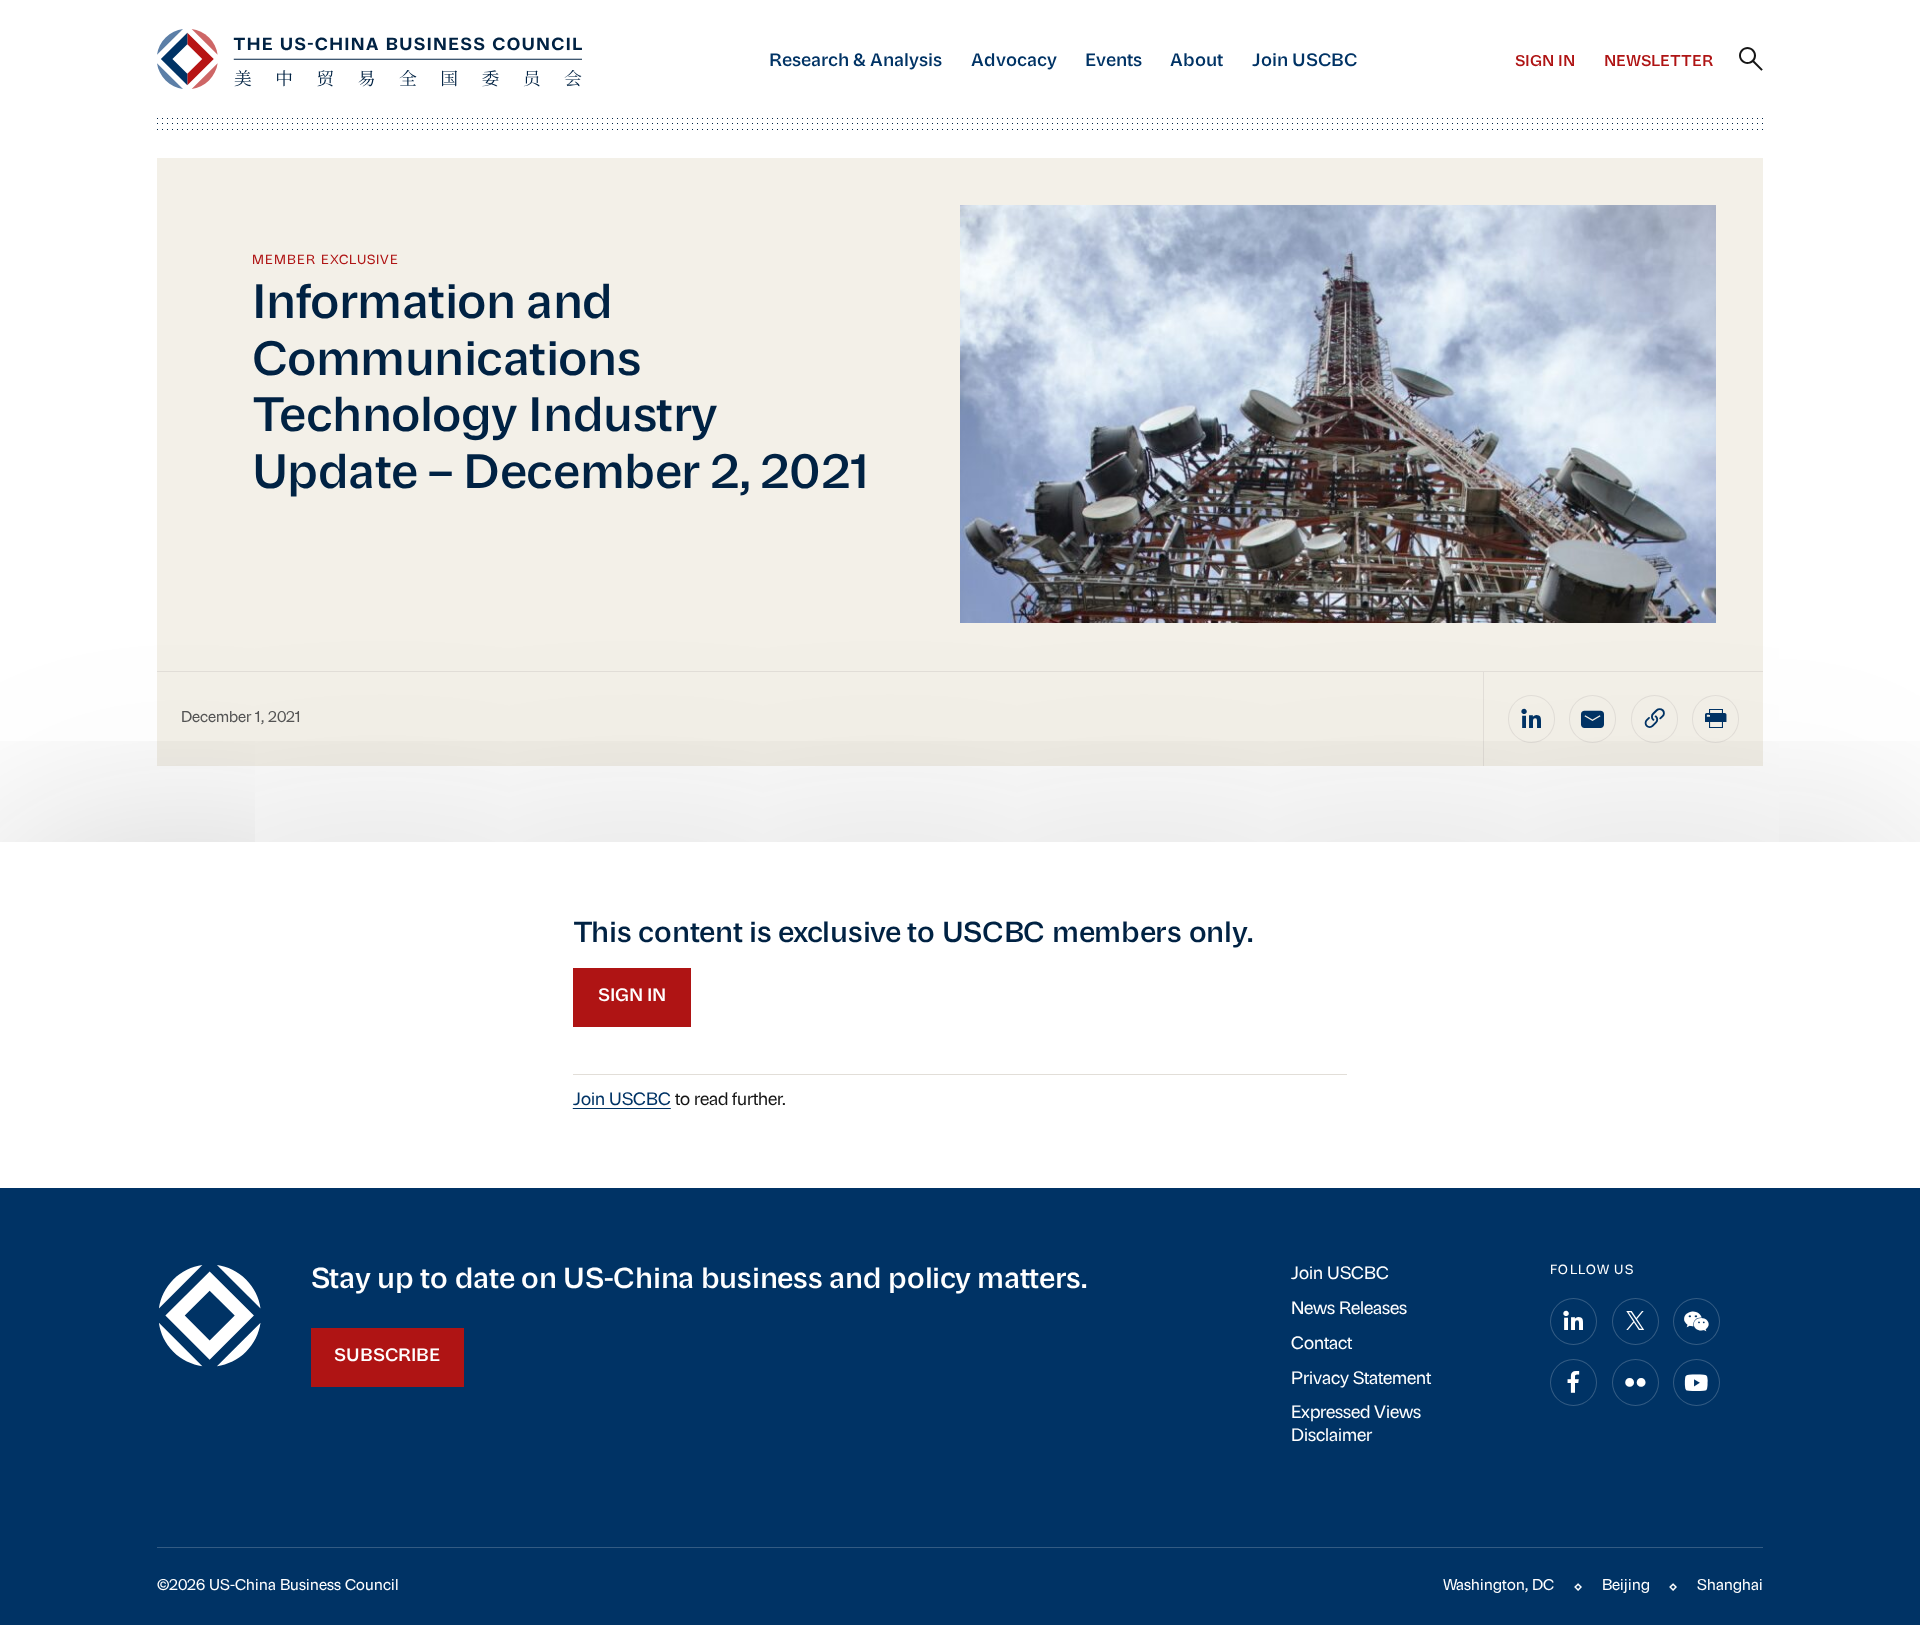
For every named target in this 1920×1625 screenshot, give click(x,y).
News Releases (1349, 1309)
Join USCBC (1304, 61)
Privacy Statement (1361, 1379)
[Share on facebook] (1573, 1382)
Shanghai (1730, 1586)
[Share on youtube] (1696, 1382)
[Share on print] (1715, 718)
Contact (1321, 1344)
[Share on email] (1592, 718)
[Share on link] (1654, 718)
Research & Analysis (855, 61)
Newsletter (1658, 62)
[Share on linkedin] (1531, 718)
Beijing (1626, 1586)
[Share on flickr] (1635, 1382)
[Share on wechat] (1696, 1321)
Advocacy (1014, 61)
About (1196, 61)
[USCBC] (369, 59)
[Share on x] (1635, 1321)
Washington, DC (1498, 1586)
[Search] (1751, 60)
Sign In (1545, 62)
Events (1113, 61)
